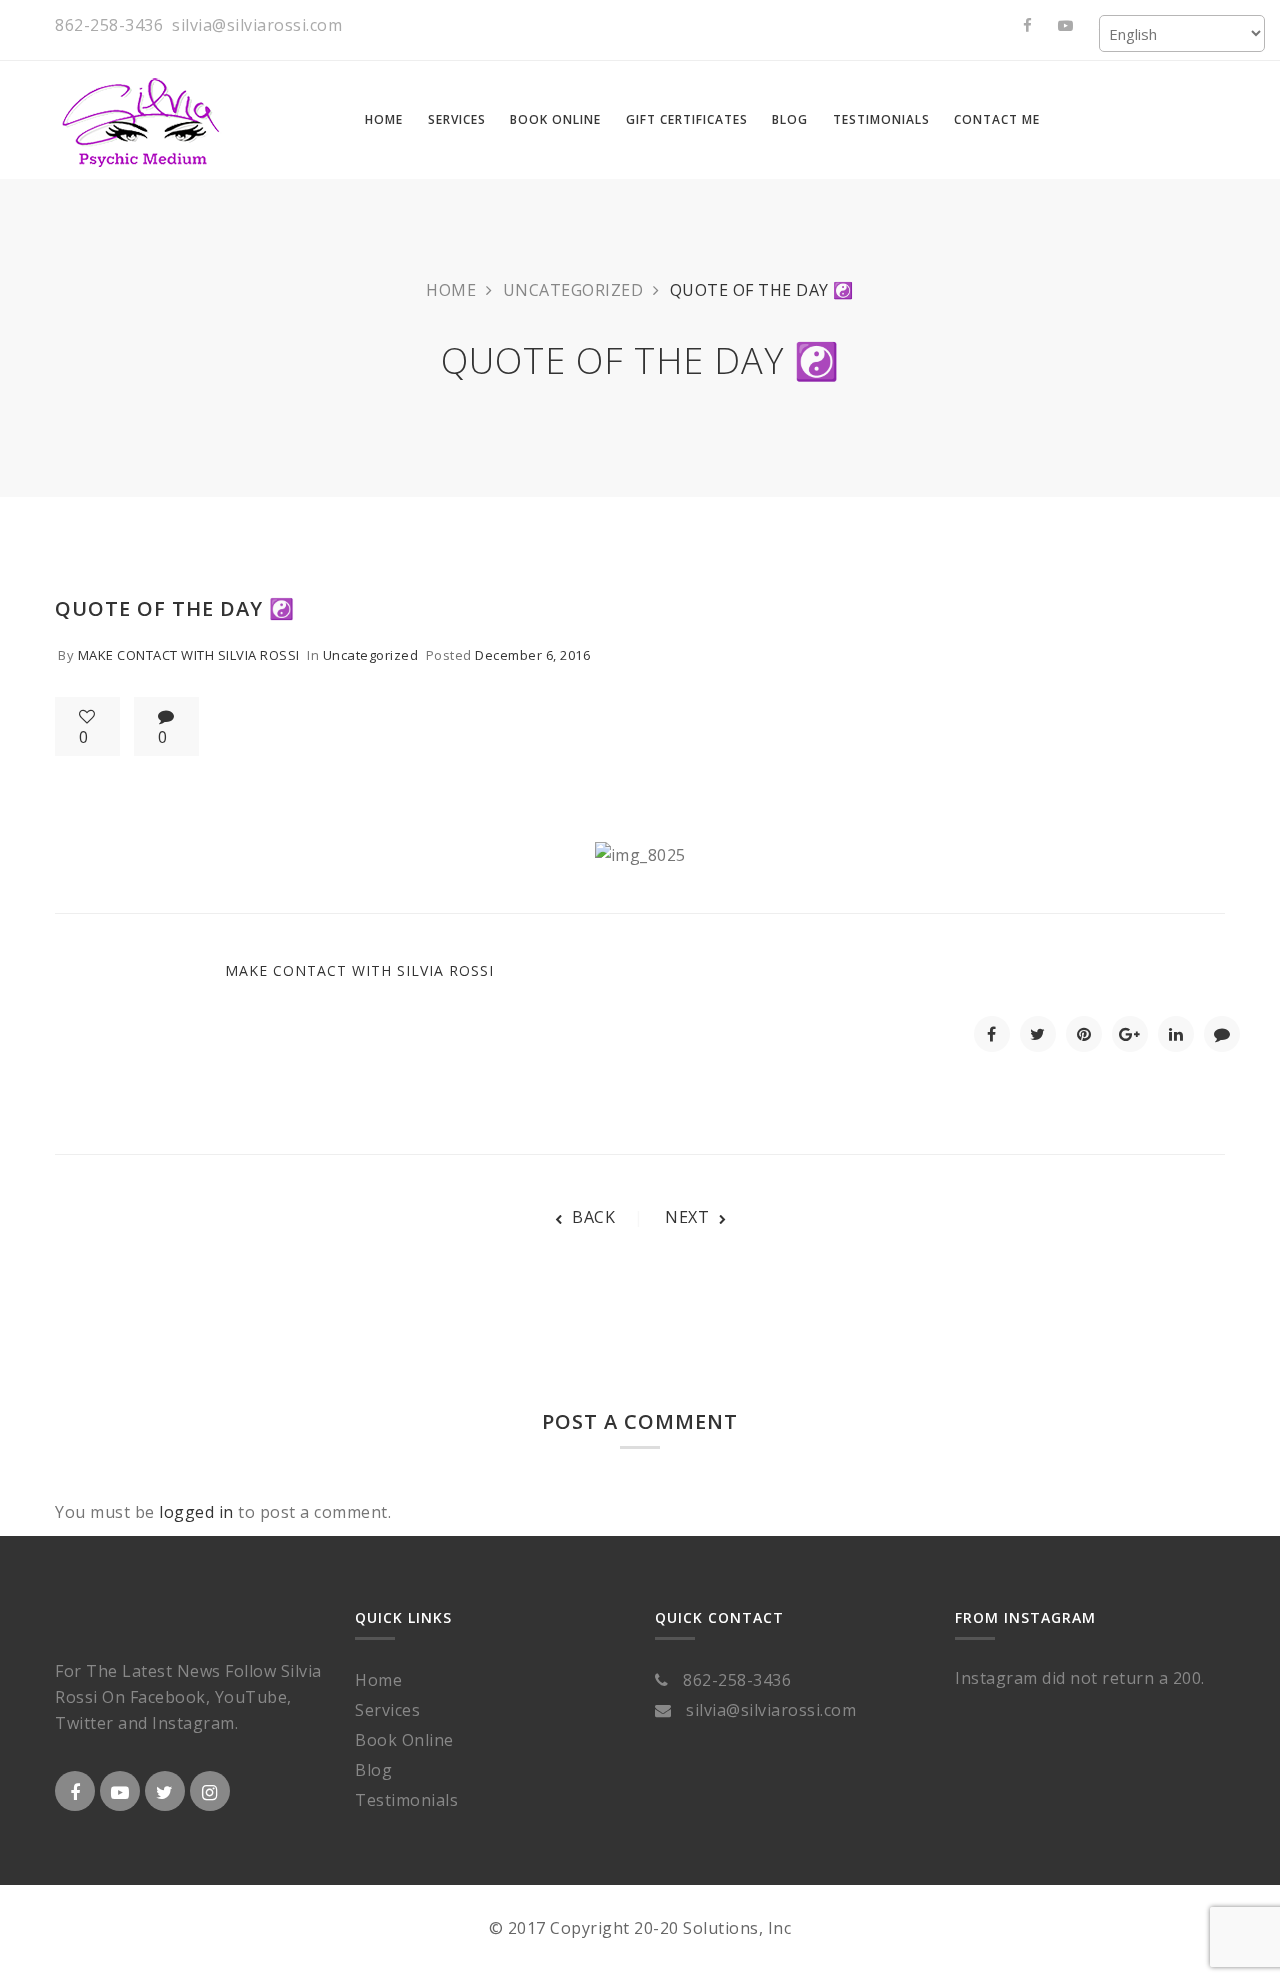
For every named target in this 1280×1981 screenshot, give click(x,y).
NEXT (687, 1217)
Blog (373, 1770)
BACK (593, 1217)
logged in (196, 1512)
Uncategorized (573, 290)
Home (451, 290)
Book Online (404, 1740)
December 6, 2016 (532, 655)
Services (387, 1710)
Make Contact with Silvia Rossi (189, 655)
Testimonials (406, 1800)
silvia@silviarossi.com (257, 25)
